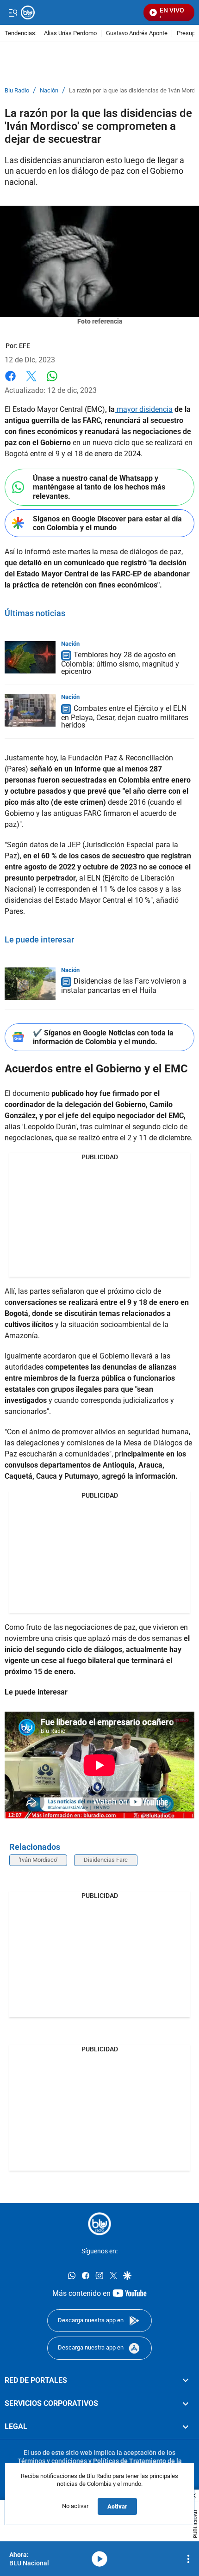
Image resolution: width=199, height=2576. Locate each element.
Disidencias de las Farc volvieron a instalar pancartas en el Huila (124, 986)
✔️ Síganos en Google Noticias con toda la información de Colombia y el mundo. (103, 1037)
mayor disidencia (144, 409)
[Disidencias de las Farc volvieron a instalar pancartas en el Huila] (30, 984)
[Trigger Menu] (13, 12)
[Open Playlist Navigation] (188, 2559)
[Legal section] (186, 2427)
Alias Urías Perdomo (70, 34)
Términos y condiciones (52, 2461)
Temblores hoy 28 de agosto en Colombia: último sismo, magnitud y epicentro (120, 664)
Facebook (10, 382)
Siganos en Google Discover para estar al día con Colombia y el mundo (107, 523)
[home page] (99, 2224)
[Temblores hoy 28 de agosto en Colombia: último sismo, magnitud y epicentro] (30, 657)
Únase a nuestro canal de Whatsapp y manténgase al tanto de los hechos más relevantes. (99, 487)
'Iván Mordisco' (38, 1860)
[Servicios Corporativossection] (186, 2404)
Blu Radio (17, 91)
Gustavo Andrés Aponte (137, 34)
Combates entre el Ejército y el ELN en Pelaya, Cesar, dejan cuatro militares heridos (125, 717)
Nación (49, 91)
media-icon (99, 2559)
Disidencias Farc (106, 1860)
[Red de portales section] (186, 2380)
